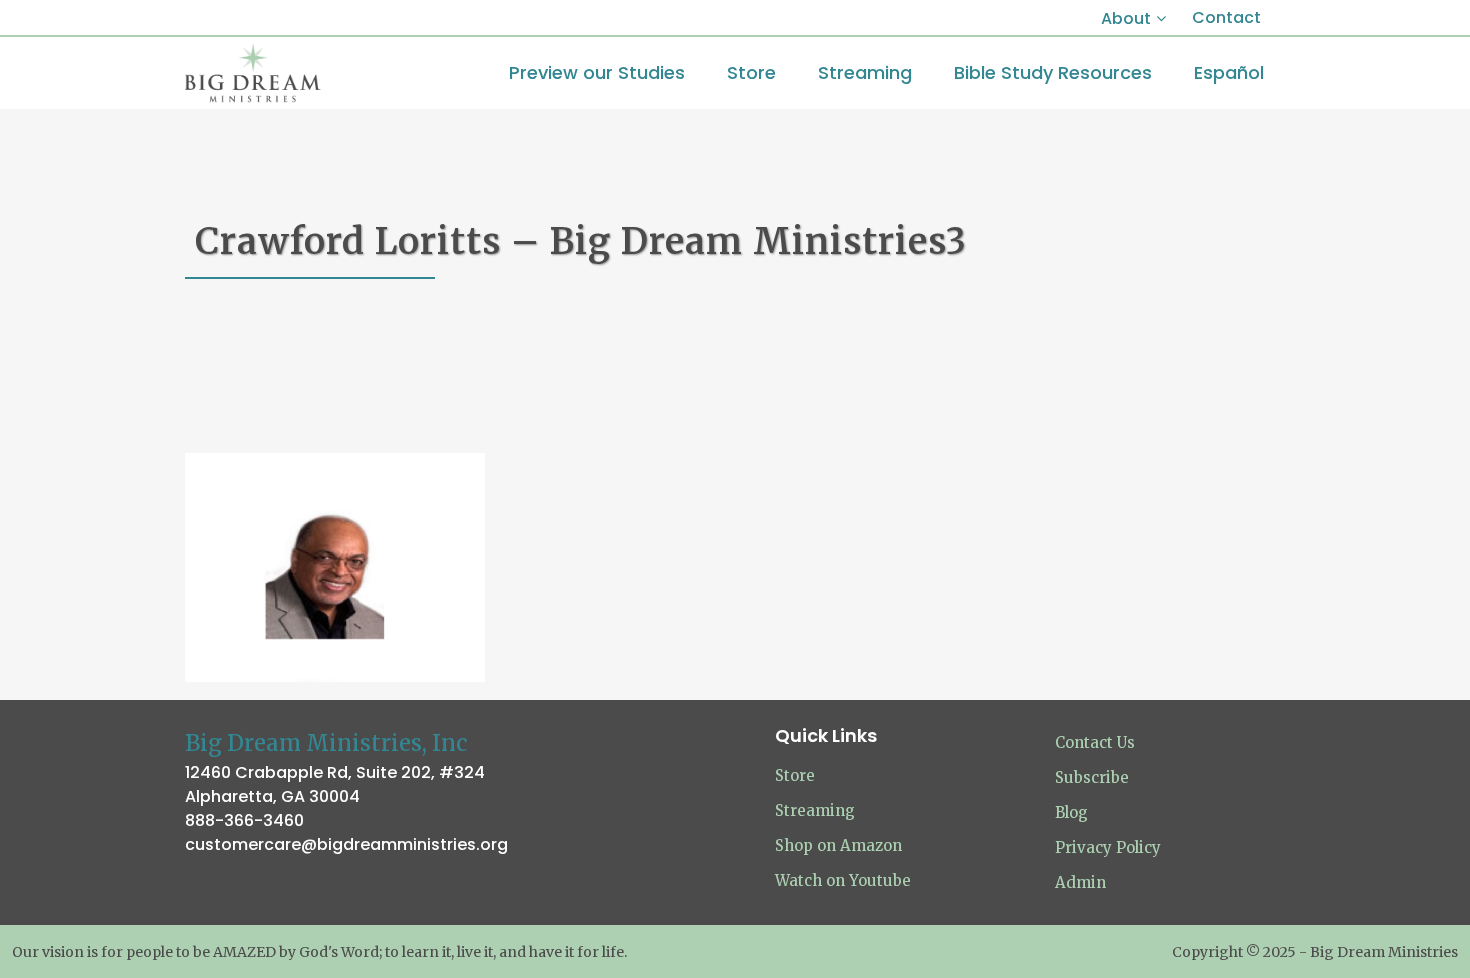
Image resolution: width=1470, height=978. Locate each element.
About (1126, 18)
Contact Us (1095, 742)
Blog (1071, 812)
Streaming (815, 810)
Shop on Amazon (838, 845)
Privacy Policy (1108, 847)
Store (795, 775)
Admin (1080, 882)
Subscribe (1092, 777)
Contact (1226, 17)
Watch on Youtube (843, 880)
